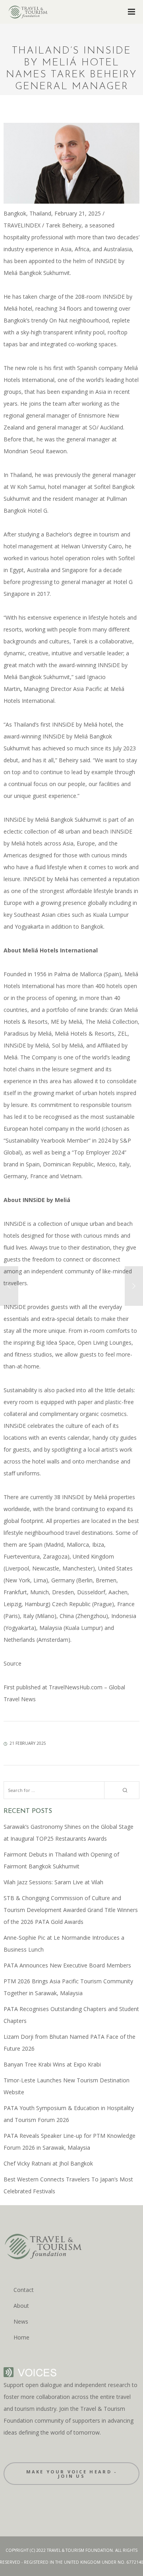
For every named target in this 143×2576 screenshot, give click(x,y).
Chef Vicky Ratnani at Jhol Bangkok (48, 2163)
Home (21, 2337)
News (21, 2321)
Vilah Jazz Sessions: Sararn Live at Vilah (53, 1882)
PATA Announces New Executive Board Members (67, 1965)
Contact (24, 2290)
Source (13, 1663)
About (21, 2306)
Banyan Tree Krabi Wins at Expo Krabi (52, 2064)
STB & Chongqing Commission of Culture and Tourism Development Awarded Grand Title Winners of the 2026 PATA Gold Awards (71, 1910)
